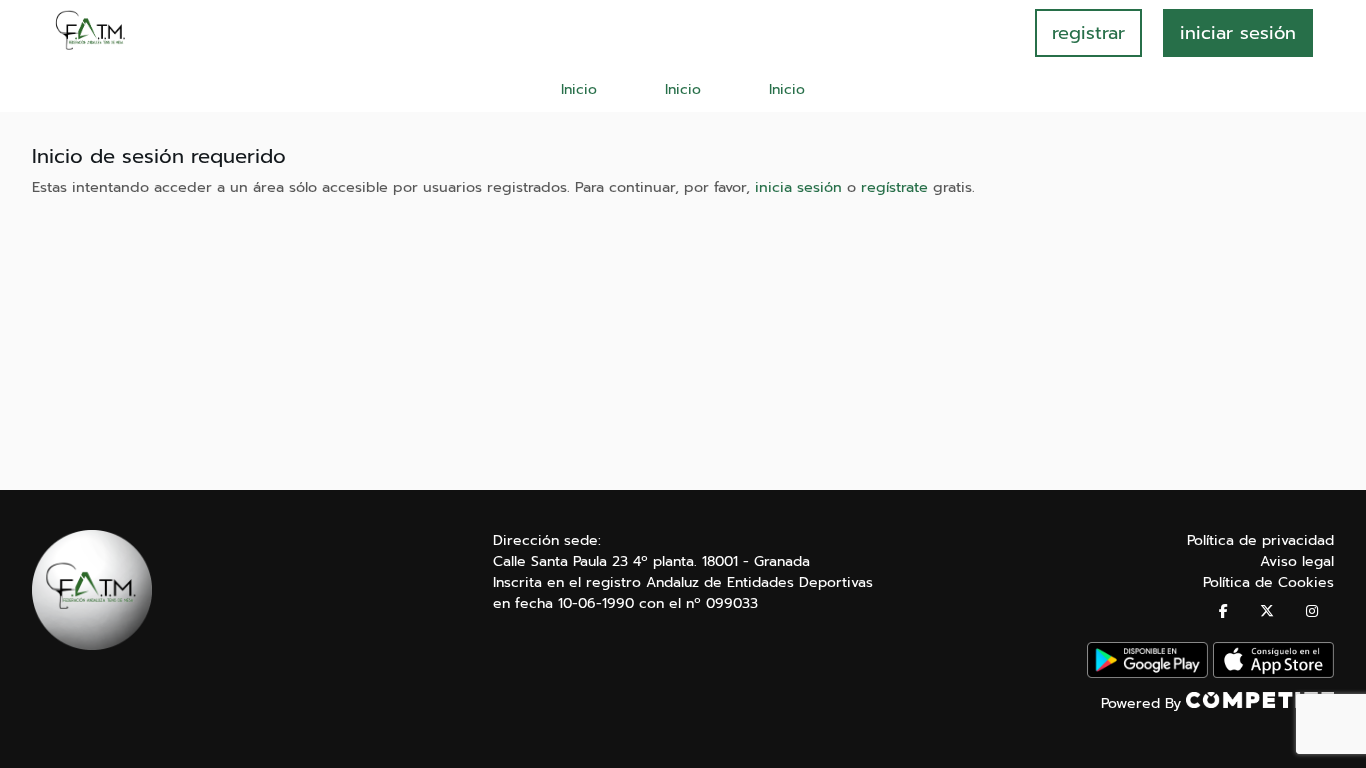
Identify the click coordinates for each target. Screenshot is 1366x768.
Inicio (579, 89)
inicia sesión (798, 187)
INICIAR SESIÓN (1238, 33)
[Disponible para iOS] (1273, 673)
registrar (1088, 33)
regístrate (894, 187)
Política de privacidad (1260, 540)
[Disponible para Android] (1147, 673)
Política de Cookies (1268, 582)
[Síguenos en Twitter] (1267, 611)
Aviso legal (1297, 561)
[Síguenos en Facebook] (1223, 611)
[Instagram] (1312, 611)
